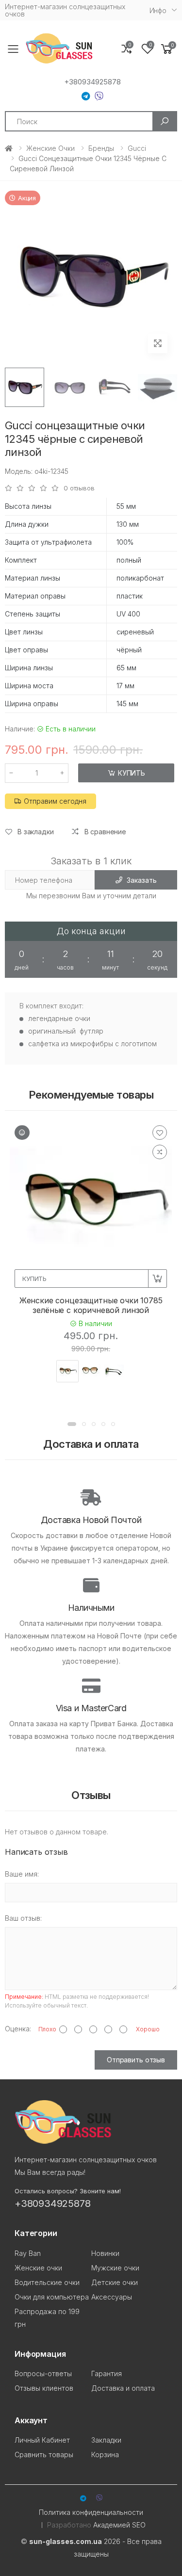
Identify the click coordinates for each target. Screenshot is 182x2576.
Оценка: (18, 2029)
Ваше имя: (22, 1874)
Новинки (105, 2253)
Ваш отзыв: (23, 1918)
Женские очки (50, 148)
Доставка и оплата (123, 2388)
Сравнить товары (44, 2454)
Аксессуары (112, 2297)
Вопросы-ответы (43, 2373)
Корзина (105, 2454)
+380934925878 (92, 82)
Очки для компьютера (52, 2297)
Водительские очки (47, 2282)
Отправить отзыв (136, 2060)
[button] (167, 49)
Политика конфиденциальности (91, 2512)
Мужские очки (115, 2268)
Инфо (158, 10)
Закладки (106, 2440)
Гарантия (107, 2373)
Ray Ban (28, 2253)
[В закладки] (160, 1133)
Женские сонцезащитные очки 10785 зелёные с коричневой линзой (91, 1305)
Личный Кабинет (42, 2440)
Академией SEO (119, 2525)
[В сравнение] (160, 1152)
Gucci (137, 148)
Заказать (141, 880)
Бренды (101, 148)
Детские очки (115, 2282)
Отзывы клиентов (44, 2388)
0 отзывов (79, 488)
